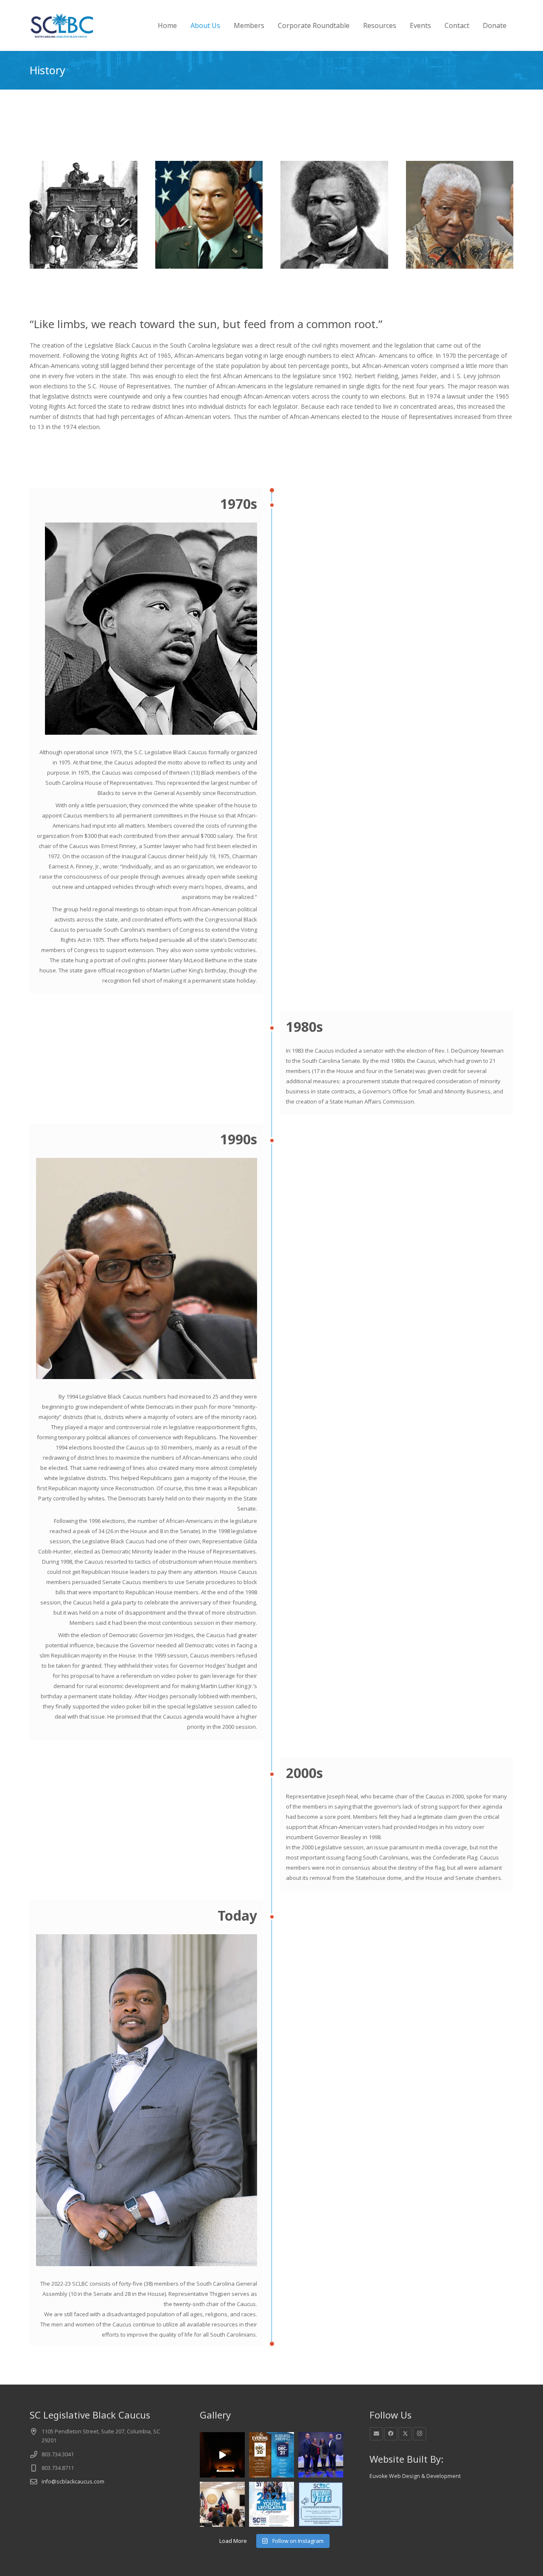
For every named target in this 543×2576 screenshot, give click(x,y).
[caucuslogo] (62, 25)
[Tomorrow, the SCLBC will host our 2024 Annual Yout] (271, 2504)
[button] (226, 25)
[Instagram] (420, 2434)
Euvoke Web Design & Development (415, 2476)
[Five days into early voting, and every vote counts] (321, 2504)
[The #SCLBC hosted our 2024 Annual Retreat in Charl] (222, 2455)
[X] (405, 2434)
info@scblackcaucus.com (73, 2482)
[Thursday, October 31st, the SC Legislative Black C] (222, 2504)
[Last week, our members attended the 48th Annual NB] (321, 2455)
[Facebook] (391, 2434)
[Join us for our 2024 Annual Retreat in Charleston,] (271, 2455)
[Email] (376, 2434)
